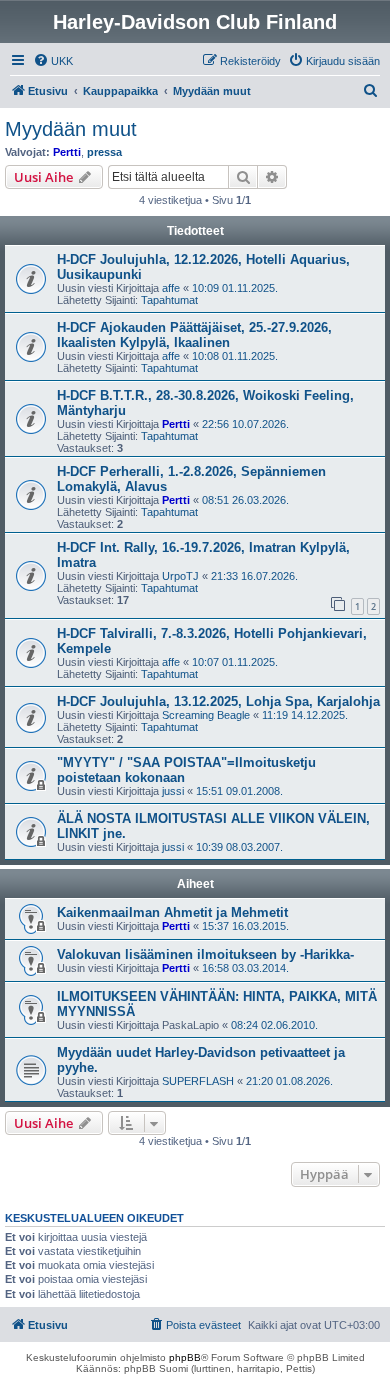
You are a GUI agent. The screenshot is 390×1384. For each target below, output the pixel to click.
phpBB (185, 1357)
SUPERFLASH (198, 1081)
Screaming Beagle (206, 715)
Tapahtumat (169, 300)
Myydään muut (71, 129)
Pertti (67, 152)
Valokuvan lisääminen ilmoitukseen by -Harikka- (205, 954)
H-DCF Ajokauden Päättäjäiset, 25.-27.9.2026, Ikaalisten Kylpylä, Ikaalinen (194, 335)
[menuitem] (53, 61)
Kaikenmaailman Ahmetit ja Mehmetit (172, 912)
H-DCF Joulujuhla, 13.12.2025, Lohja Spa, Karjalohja (218, 701)
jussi (173, 791)
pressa (104, 152)
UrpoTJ (180, 576)
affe (171, 288)
